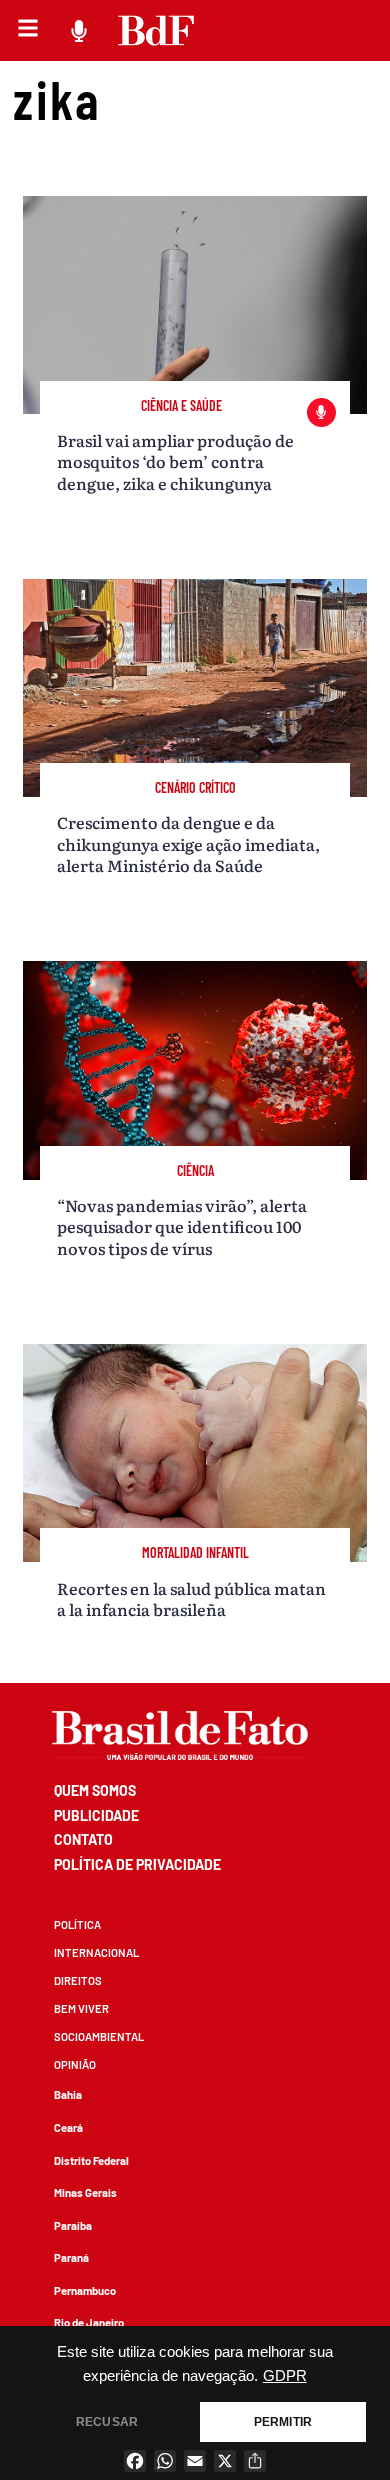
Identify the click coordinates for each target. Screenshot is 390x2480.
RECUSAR (107, 2422)
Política (77, 1924)
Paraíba (73, 2225)
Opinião (75, 2064)
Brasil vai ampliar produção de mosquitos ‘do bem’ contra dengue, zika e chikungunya (175, 461)
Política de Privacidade (137, 1864)
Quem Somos (95, 1790)
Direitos (78, 1980)
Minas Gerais (85, 2192)
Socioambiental (99, 2036)
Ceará (68, 2127)
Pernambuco (85, 2290)
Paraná (71, 2257)
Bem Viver (81, 2008)
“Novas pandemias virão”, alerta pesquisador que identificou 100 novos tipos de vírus (182, 1226)
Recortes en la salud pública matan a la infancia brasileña (191, 1598)
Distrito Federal (91, 2160)
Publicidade (96, 1815)
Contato (83, 1839)
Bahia (68, 2094)
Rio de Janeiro (89, 2322)
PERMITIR (283, 2422)
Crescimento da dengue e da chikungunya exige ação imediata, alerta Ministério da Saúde (188, 843)
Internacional (96, 1952)
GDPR (285, 2376)
